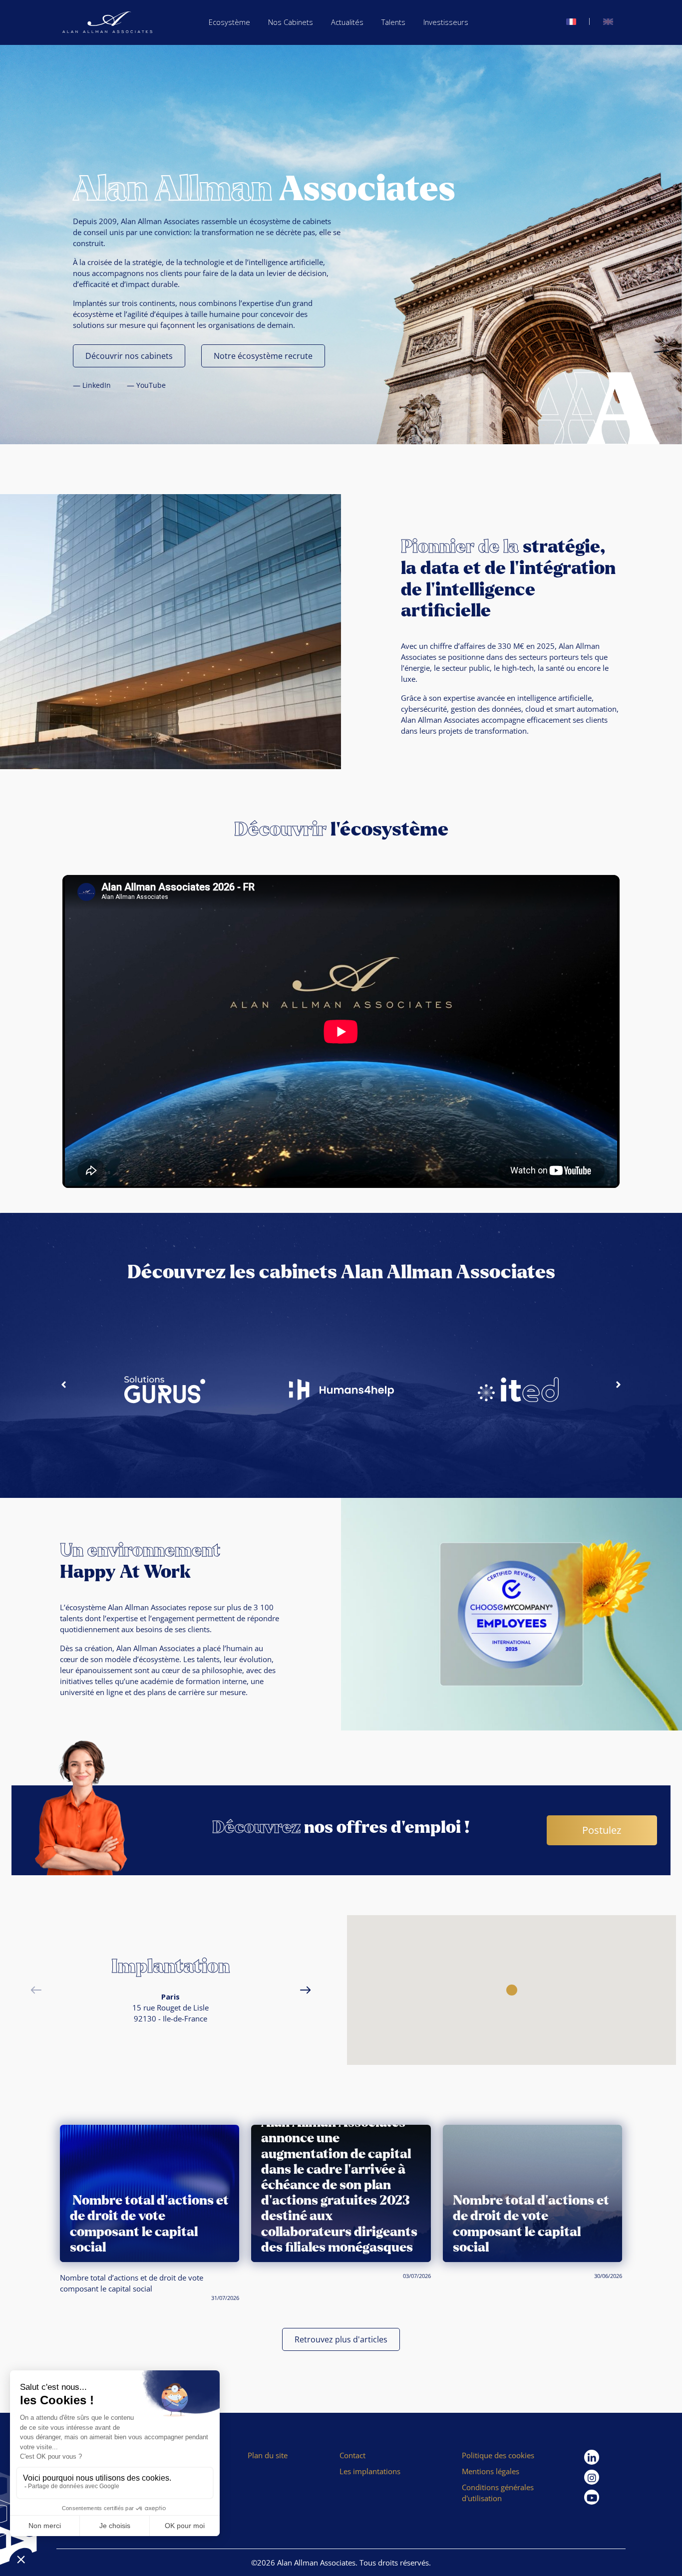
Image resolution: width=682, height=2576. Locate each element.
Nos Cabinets (291, 22)
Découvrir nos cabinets (129, 356)
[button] (64, 1384)
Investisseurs (446, 22)
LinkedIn (97, 385)
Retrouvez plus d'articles (341, 2339)
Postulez (602, 1830)
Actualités (347, 22)
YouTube (151, 385)
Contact (352, 2455)
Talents (393, 22)
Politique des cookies (498, 2455)
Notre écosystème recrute (263, 356)
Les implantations (370, 2471)
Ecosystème (229, 22)
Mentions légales (491, 2471)
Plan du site (268, 2455)
